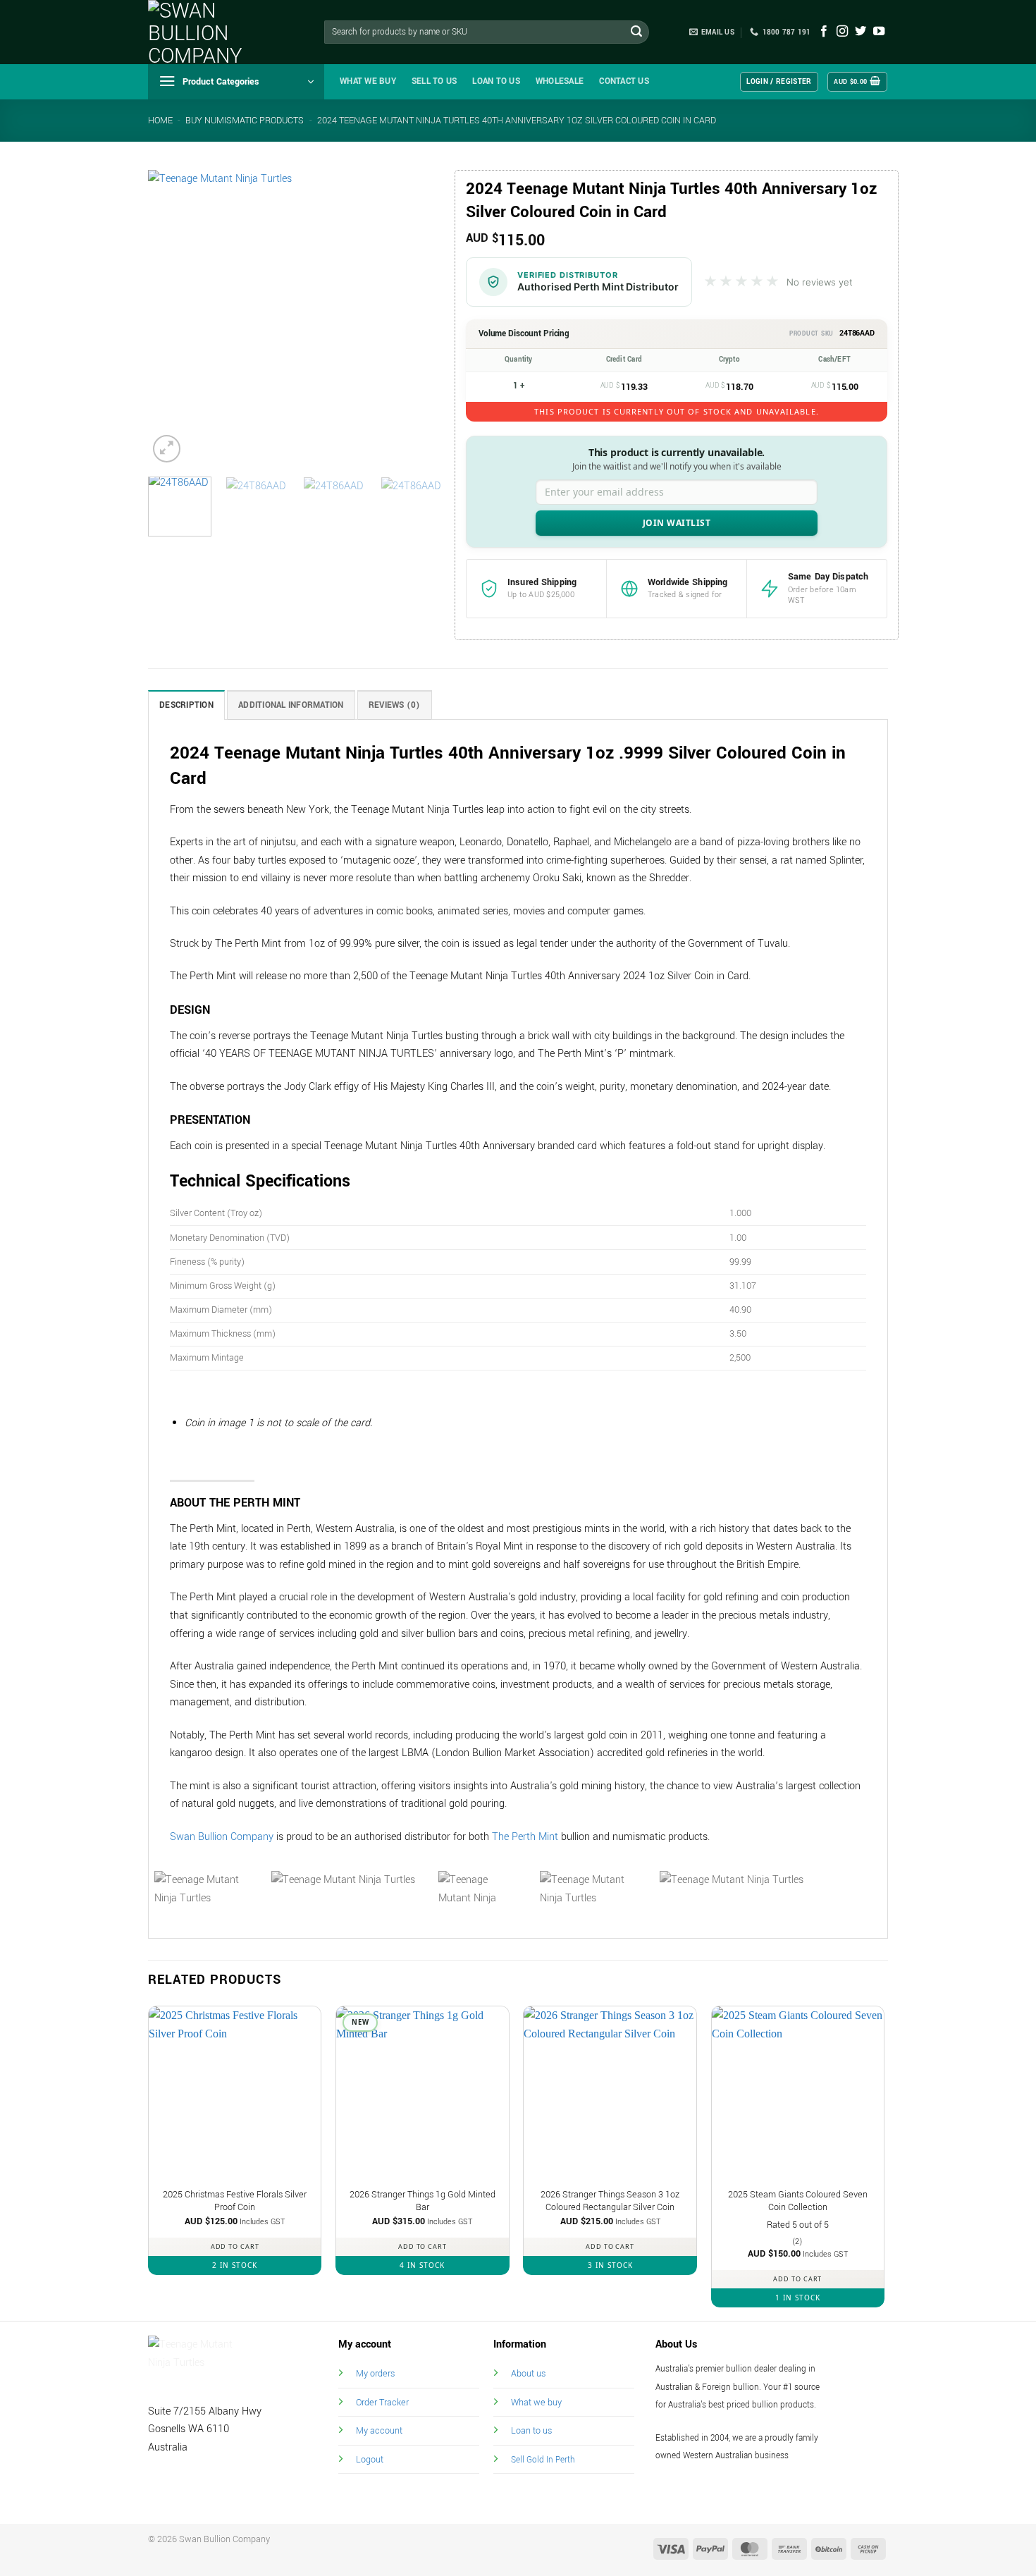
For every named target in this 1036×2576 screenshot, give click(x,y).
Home (160, 121)
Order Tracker (382, 2402)
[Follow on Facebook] (824, 32)
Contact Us (624, 81)
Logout (370, 2459)
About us (528, 2373)
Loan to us (531, 2430)
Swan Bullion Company (222, 1837)
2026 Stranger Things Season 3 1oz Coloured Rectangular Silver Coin (610, 2201)
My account (379, 2430)
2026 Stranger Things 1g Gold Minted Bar (423, 2201)
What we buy (368, 81)
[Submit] (636, 32)
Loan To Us (496, 81)
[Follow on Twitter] (861, 32)
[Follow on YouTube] (879, 32)
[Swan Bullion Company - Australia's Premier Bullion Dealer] (218, 32)
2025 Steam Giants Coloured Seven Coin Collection (798, 2201)
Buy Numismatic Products (245, 121)
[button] (236, 82)
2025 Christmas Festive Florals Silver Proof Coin (235, 2201)
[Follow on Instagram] (842, 32)
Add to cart (235, 2246)
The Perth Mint (525, 1837)
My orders (375, 2373)
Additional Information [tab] (291, 705)
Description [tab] (186, 705)
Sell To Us (434, 81)
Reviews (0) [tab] (395, 705)
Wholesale (560, 81)
